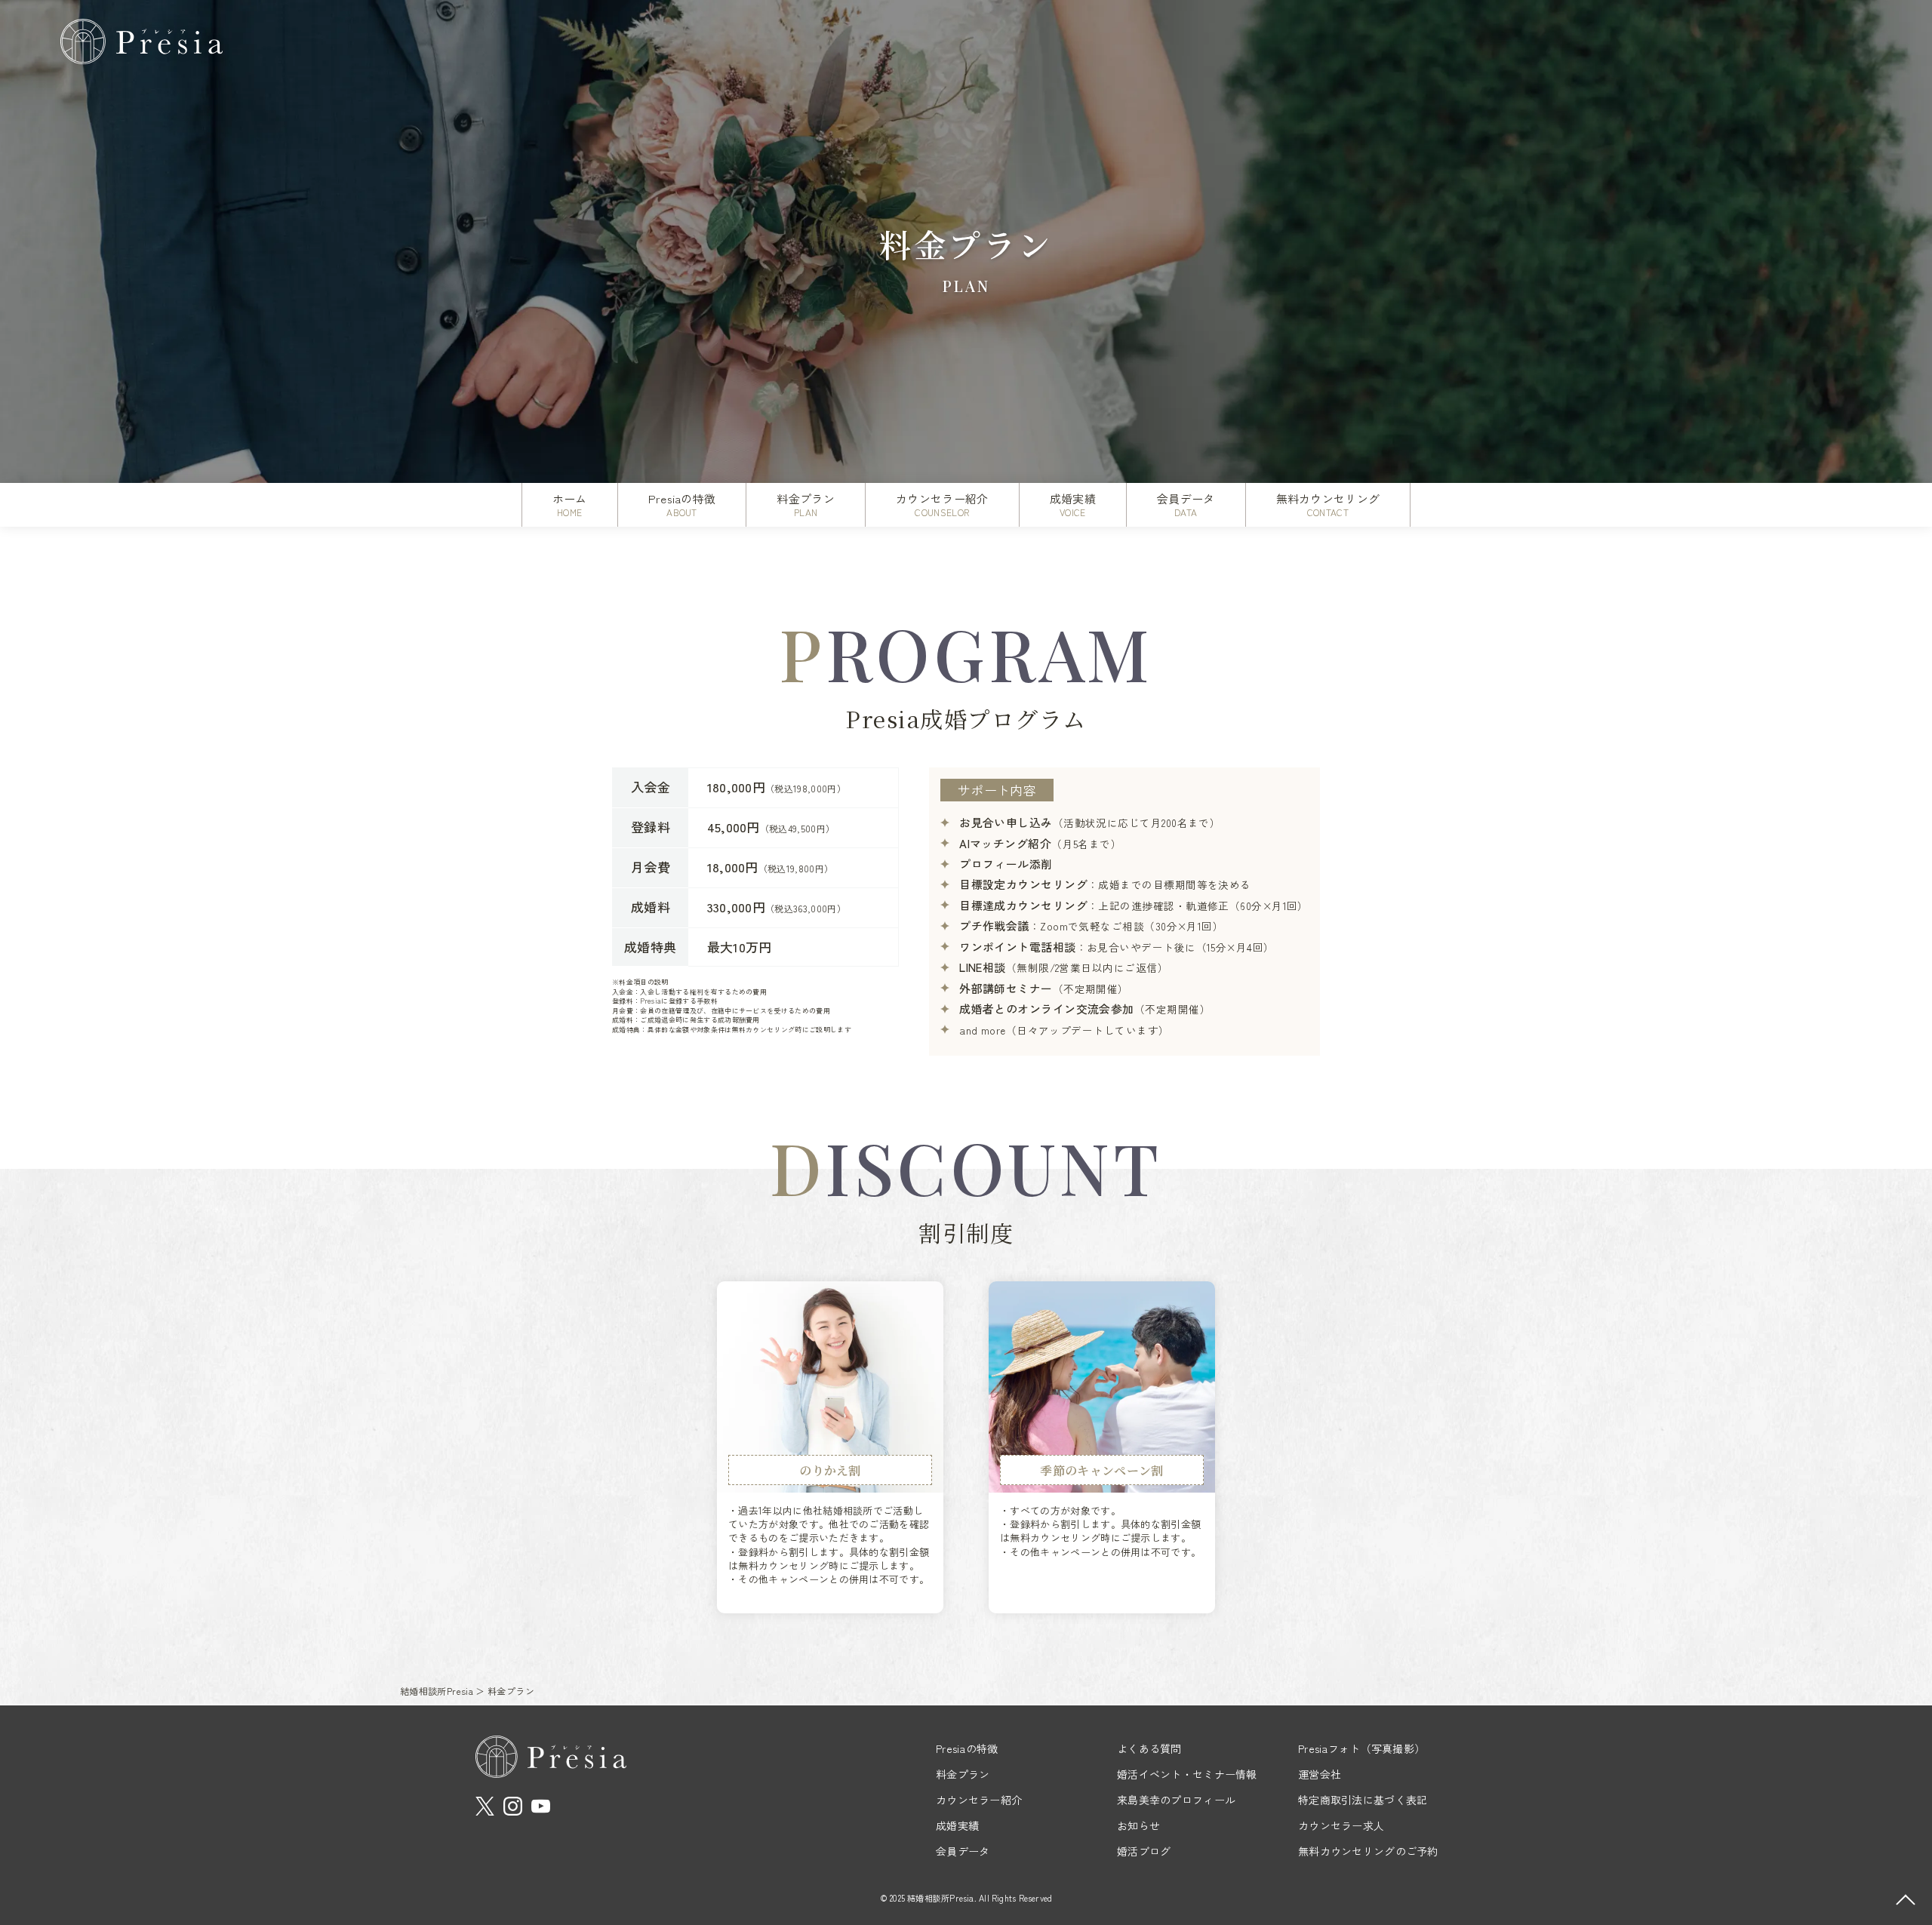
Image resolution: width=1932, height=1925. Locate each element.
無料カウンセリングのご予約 (1368, 1851)
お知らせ (1138, 1825)
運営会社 (1320, 1774)
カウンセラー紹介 (979, 1800)
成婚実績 (957, 1825)
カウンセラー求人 (1341, 1825)
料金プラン (963, 1774)
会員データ (963, 1851)
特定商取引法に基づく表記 (1363, 1800)
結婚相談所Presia (437, 1691)
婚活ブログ (1144, 1851)
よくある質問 (1149, 1748)
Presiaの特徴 (967, 1748)
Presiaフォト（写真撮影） (1361, 1748)
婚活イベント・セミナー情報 (1187, 1774)
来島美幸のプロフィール (1176, 1800)
